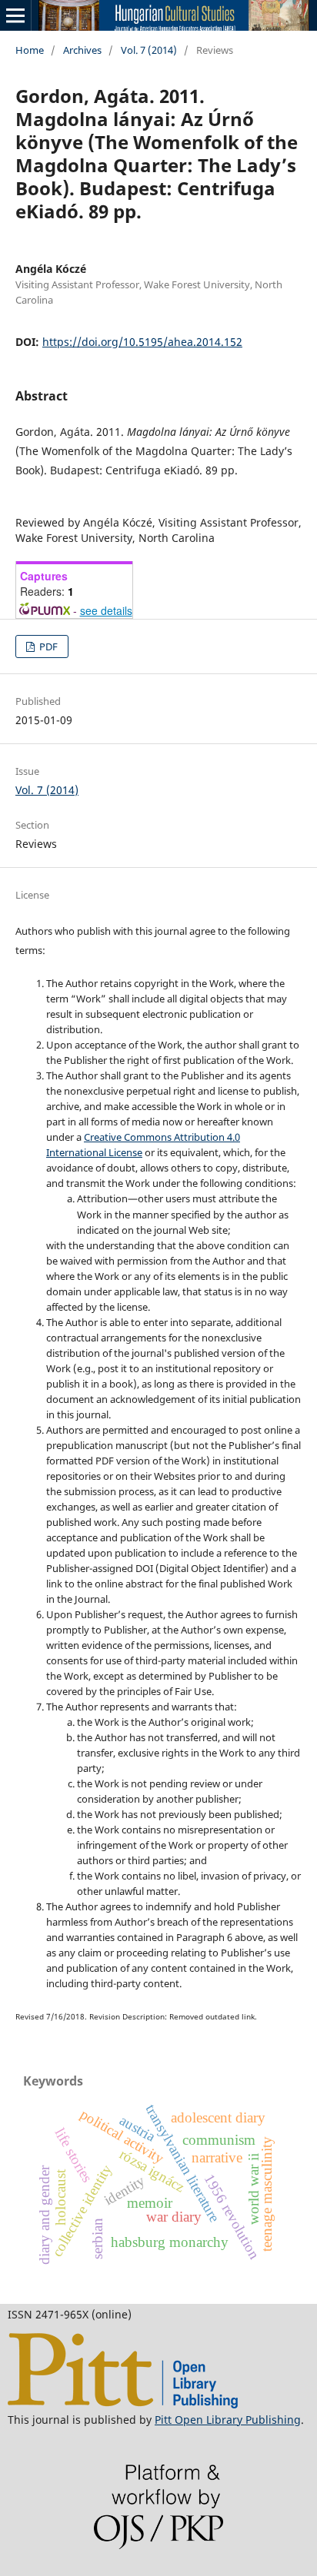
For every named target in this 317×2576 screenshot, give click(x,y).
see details (106, 610)
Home (30, 50)
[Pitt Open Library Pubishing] (123, 2404)
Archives (82, 50)
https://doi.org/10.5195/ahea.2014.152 (142, 342)
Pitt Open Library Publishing (228, 2420)
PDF (47, 646)
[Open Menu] (15, 15)
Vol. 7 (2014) (149, 50)
